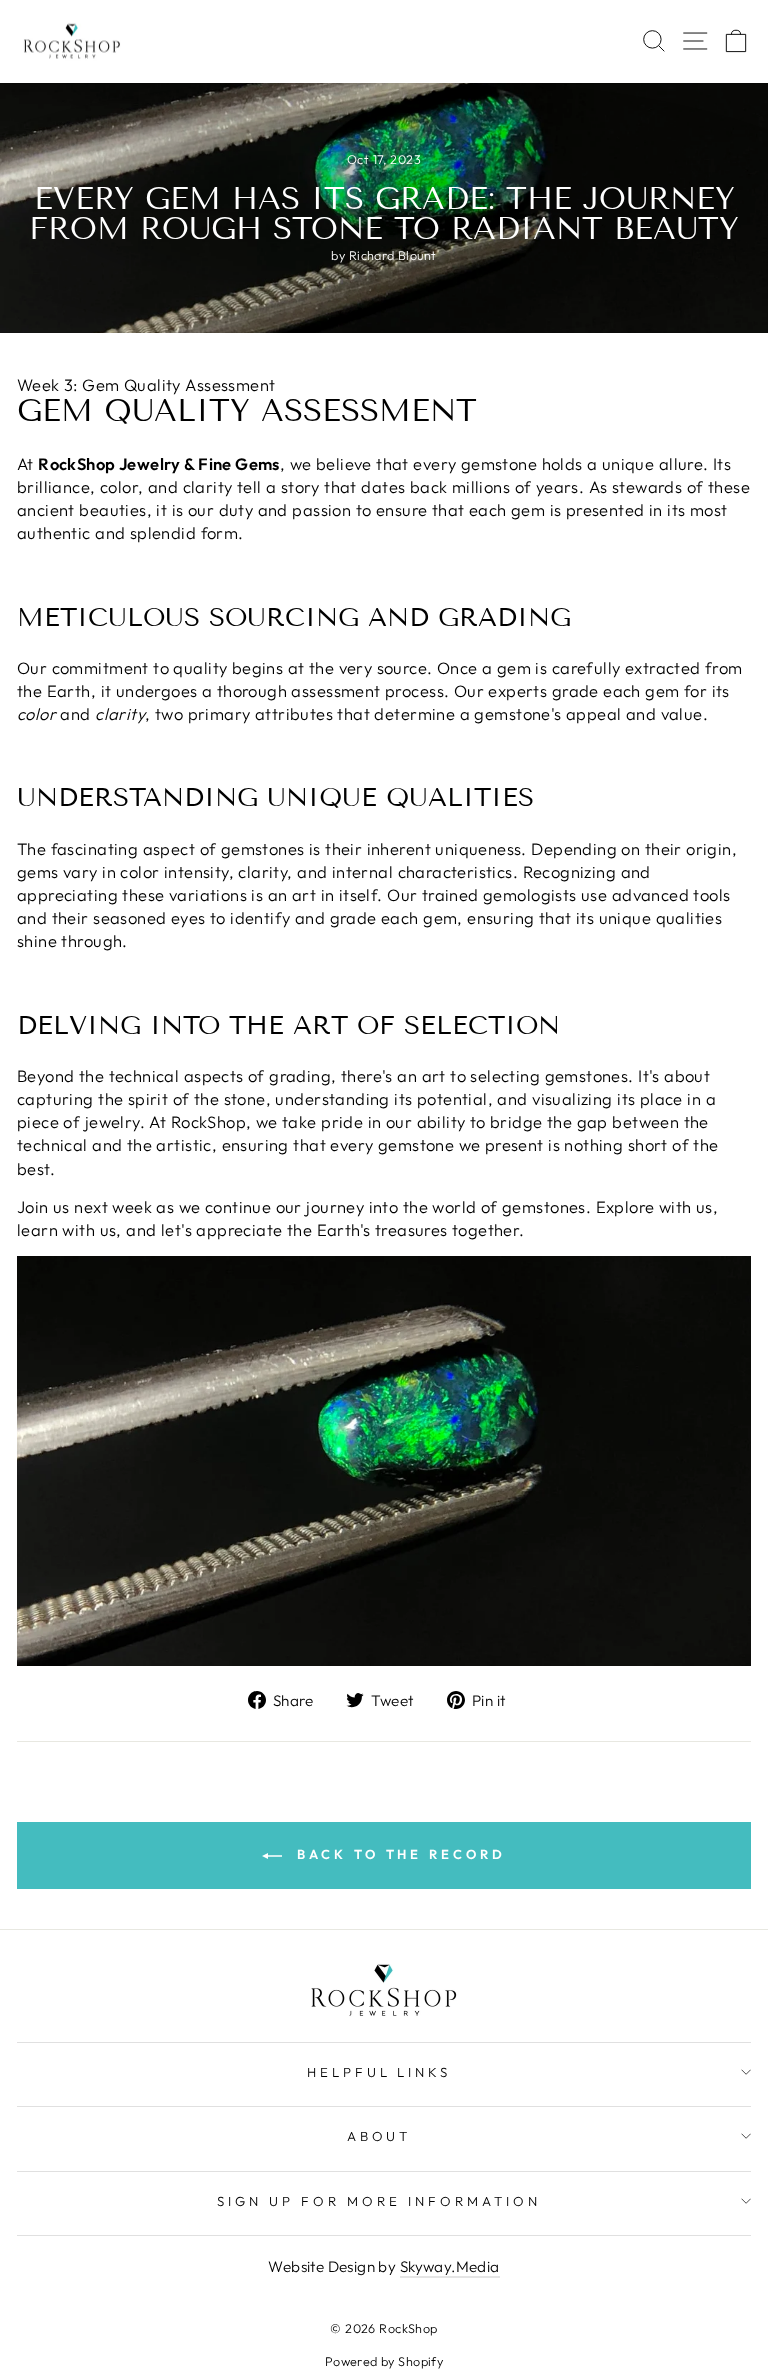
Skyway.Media (450, 2266)
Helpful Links (379, 2072)
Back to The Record (397, 1854)
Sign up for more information (378, 2201)
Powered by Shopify (384, 2361)
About (379, 2136)
